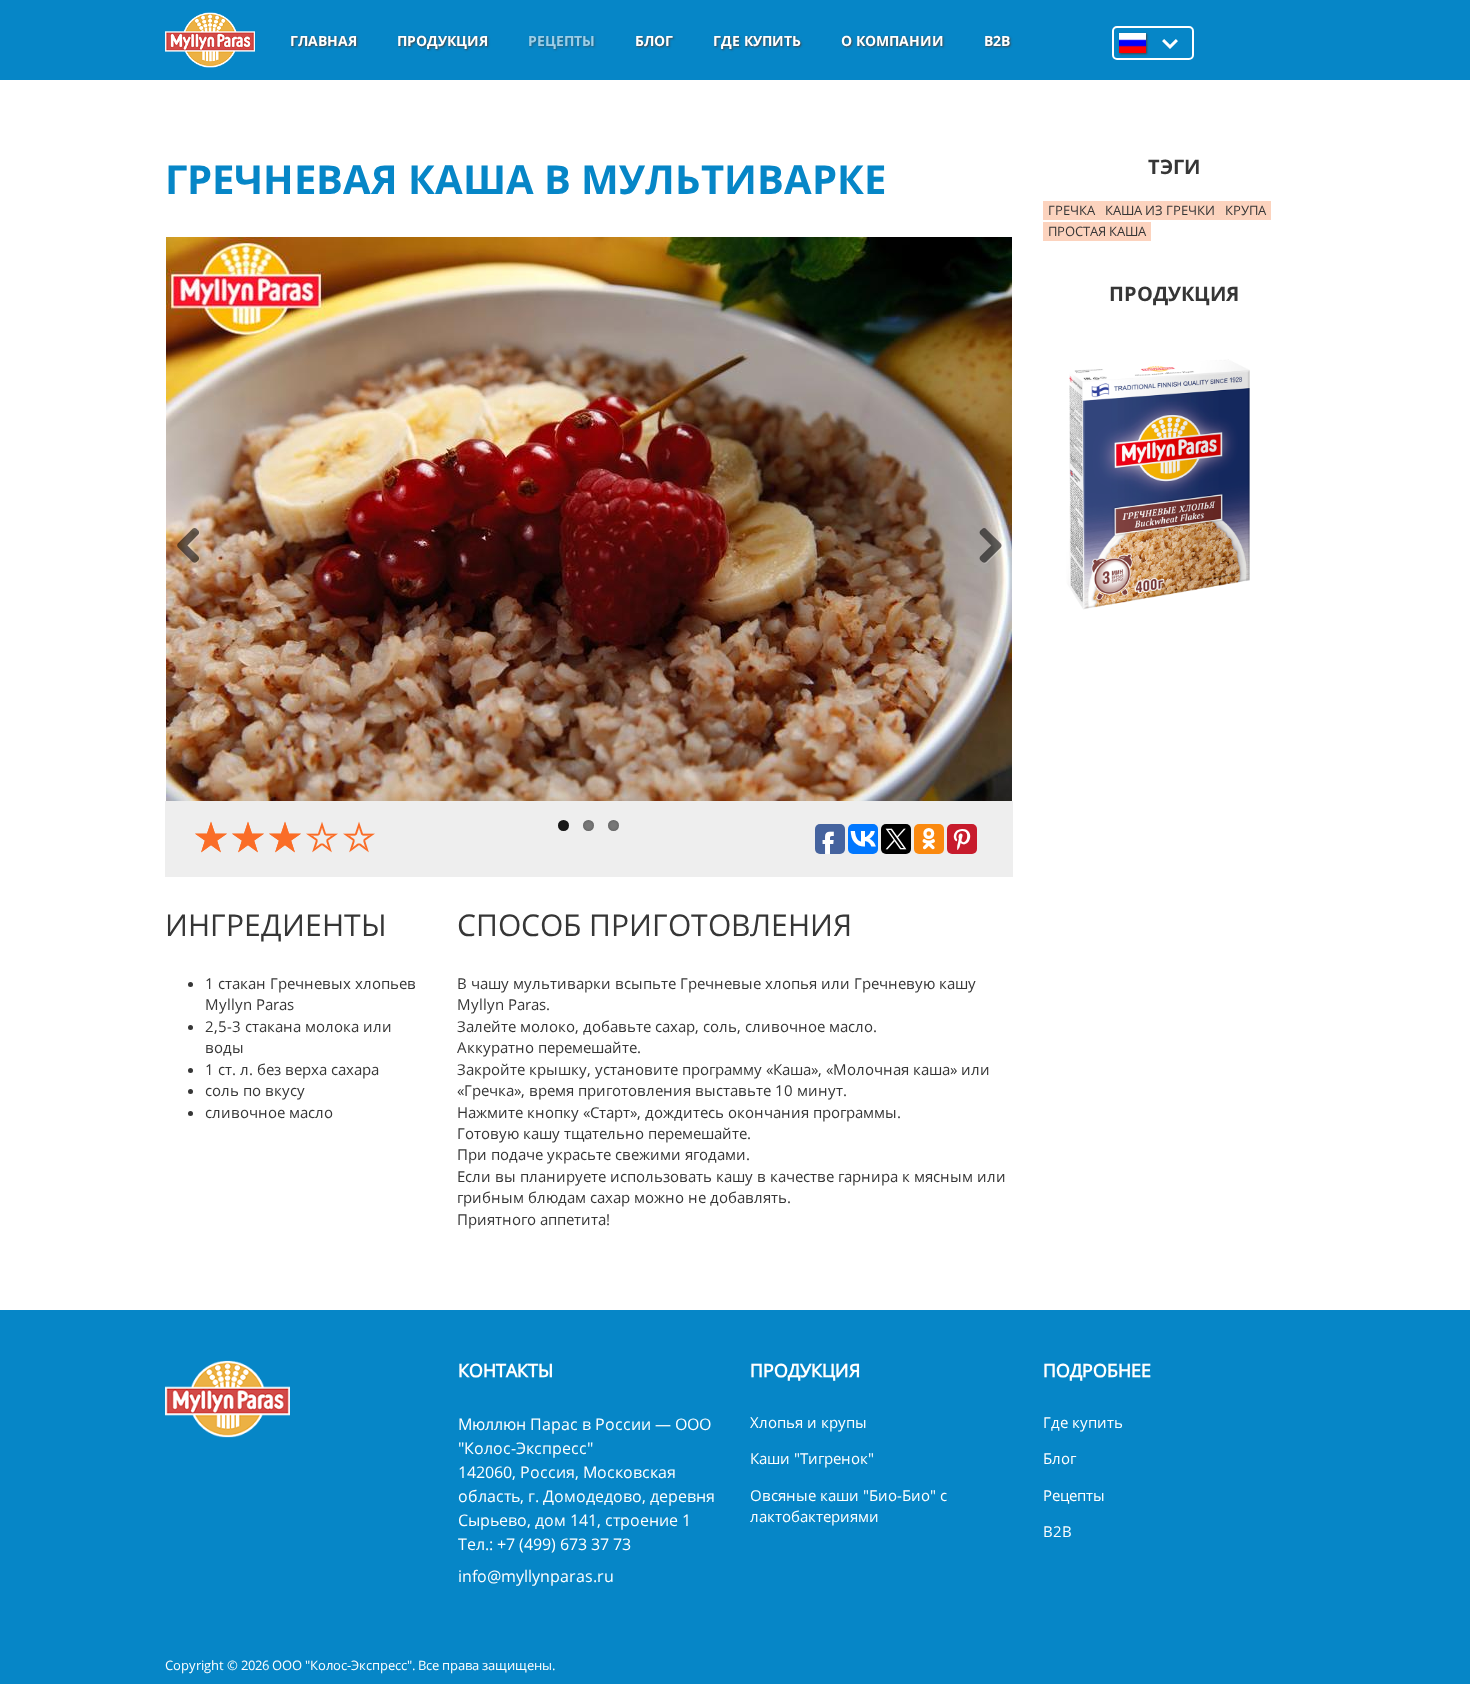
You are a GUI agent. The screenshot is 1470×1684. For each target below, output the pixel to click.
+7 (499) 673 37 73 (564, 1544)
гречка (1071, 210)
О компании (892, 41)
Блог (654, 41)
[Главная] (210, 40)
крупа (1245, 210)
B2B (997, 41)
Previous (188, 547)
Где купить (757, 41)
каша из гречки (1160, 210)
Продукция (442, 41)
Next (989, 547)
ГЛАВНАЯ (323, 41)
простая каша (1097, 231)
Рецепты (561, 41)
